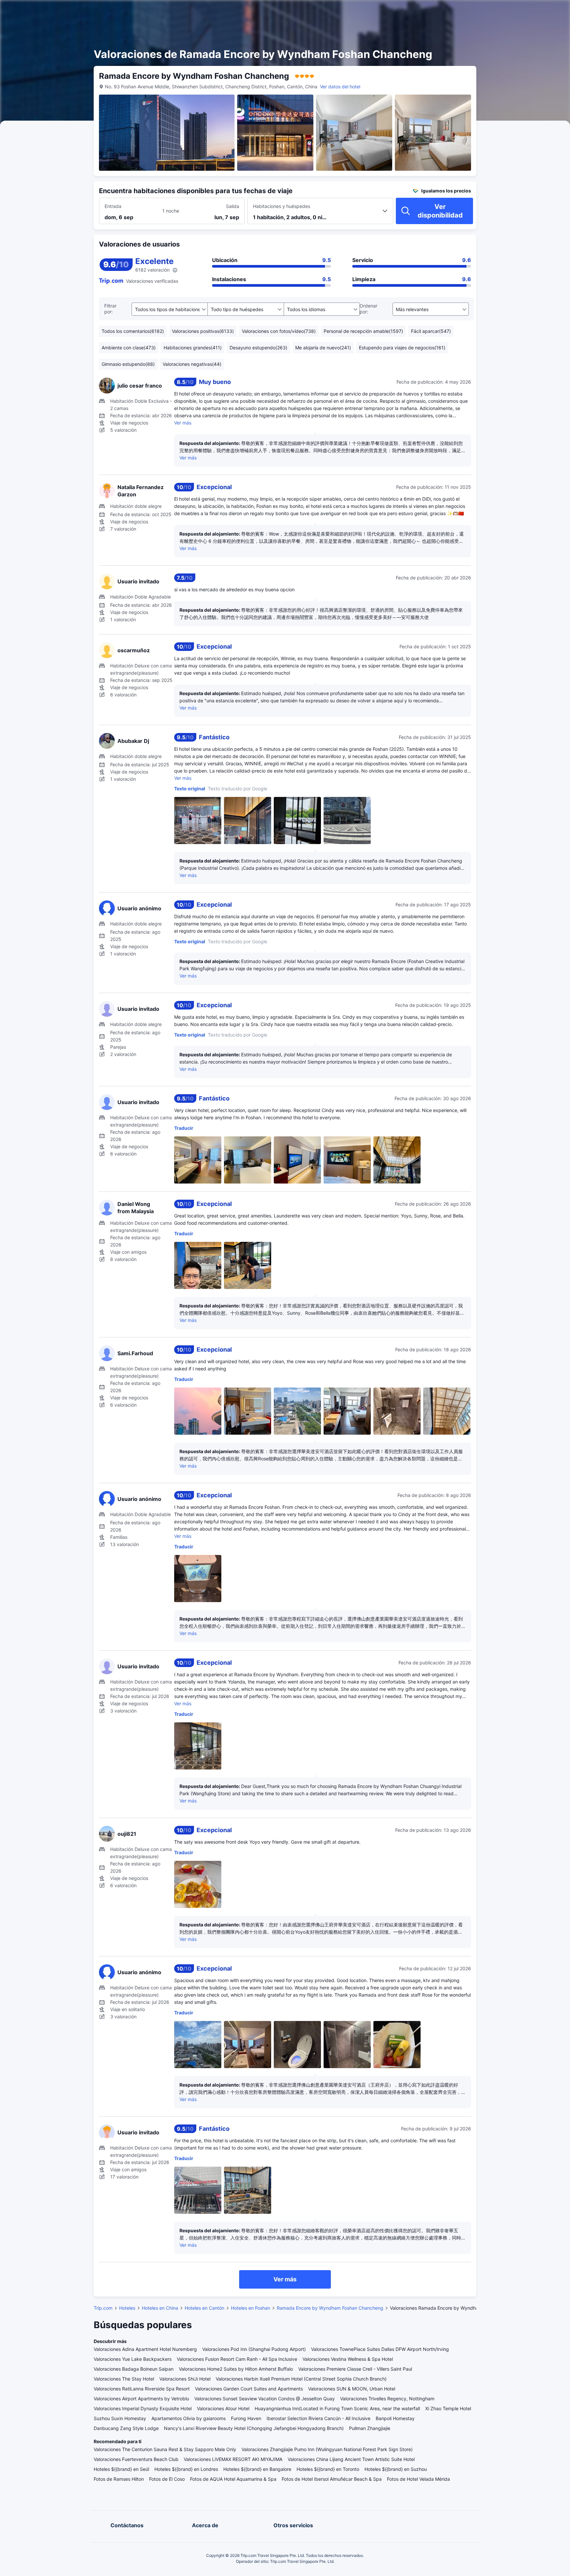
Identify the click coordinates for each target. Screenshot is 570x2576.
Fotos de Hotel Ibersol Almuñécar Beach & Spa (332, 2479)
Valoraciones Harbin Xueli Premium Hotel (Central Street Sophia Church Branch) (301, 2379)
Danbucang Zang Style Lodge (126, 2428)
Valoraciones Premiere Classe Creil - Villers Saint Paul (355, 2369)
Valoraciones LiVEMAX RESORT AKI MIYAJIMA (233, 2459)
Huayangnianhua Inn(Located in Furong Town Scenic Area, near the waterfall (337, 2408)
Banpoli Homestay (395, 2418)
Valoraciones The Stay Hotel (124, 2379)
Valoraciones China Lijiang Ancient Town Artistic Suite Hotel (351, 2459)
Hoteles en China (160, 2308)
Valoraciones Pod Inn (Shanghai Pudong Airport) (254, 2349)
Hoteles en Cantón (205, 2308)
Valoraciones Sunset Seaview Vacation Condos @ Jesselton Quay (265, 2399)
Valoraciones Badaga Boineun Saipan (134, 2369)
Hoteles (127, 2308)
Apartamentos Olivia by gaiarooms (189, 2418)
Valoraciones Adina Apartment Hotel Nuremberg (145, 2349)
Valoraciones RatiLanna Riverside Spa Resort (142, 2389)
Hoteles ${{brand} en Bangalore (257, 2469)
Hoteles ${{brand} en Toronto (328, 2469)
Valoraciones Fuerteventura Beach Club (136, 2459)
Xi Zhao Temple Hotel (448, 2408)
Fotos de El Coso (167, 2479)
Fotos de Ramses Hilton (119, 2479)
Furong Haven (246, 2418)
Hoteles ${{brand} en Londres (186, 2469)
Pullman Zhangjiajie (370, 2428)
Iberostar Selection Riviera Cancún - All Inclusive (318, 2418)
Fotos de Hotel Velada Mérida (418, 2479)
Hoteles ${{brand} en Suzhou (396, 2469)
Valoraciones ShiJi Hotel (185, 2379)
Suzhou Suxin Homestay (120, 2418)
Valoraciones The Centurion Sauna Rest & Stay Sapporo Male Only (165, 2449)
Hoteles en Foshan (251, 2308)
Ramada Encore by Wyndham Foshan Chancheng (330, 2308)
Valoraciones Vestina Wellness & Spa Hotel (348, 2359)
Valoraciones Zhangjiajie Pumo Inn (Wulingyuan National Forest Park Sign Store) (327, 2449)
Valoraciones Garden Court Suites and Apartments (249, 2389)
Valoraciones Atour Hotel (223, 2408)
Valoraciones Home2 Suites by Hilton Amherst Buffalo (236, 2369)
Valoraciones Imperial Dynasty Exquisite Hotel (143, 2408)
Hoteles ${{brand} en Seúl (121, 2469)
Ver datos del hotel (340, 87)
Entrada (113, 206)
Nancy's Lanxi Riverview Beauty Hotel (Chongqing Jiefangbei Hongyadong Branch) (254, 2428)
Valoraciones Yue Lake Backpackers (133, 2359)
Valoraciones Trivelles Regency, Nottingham (387, 2399)
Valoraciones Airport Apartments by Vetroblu (141, 2399)
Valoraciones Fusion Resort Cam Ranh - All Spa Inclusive (237, 2359)
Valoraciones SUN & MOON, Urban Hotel (352, 2389)
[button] (510, 11)
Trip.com (103, 2308)
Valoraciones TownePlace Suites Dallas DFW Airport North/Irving (380, 2349)
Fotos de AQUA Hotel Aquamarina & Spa (233, 2479)
